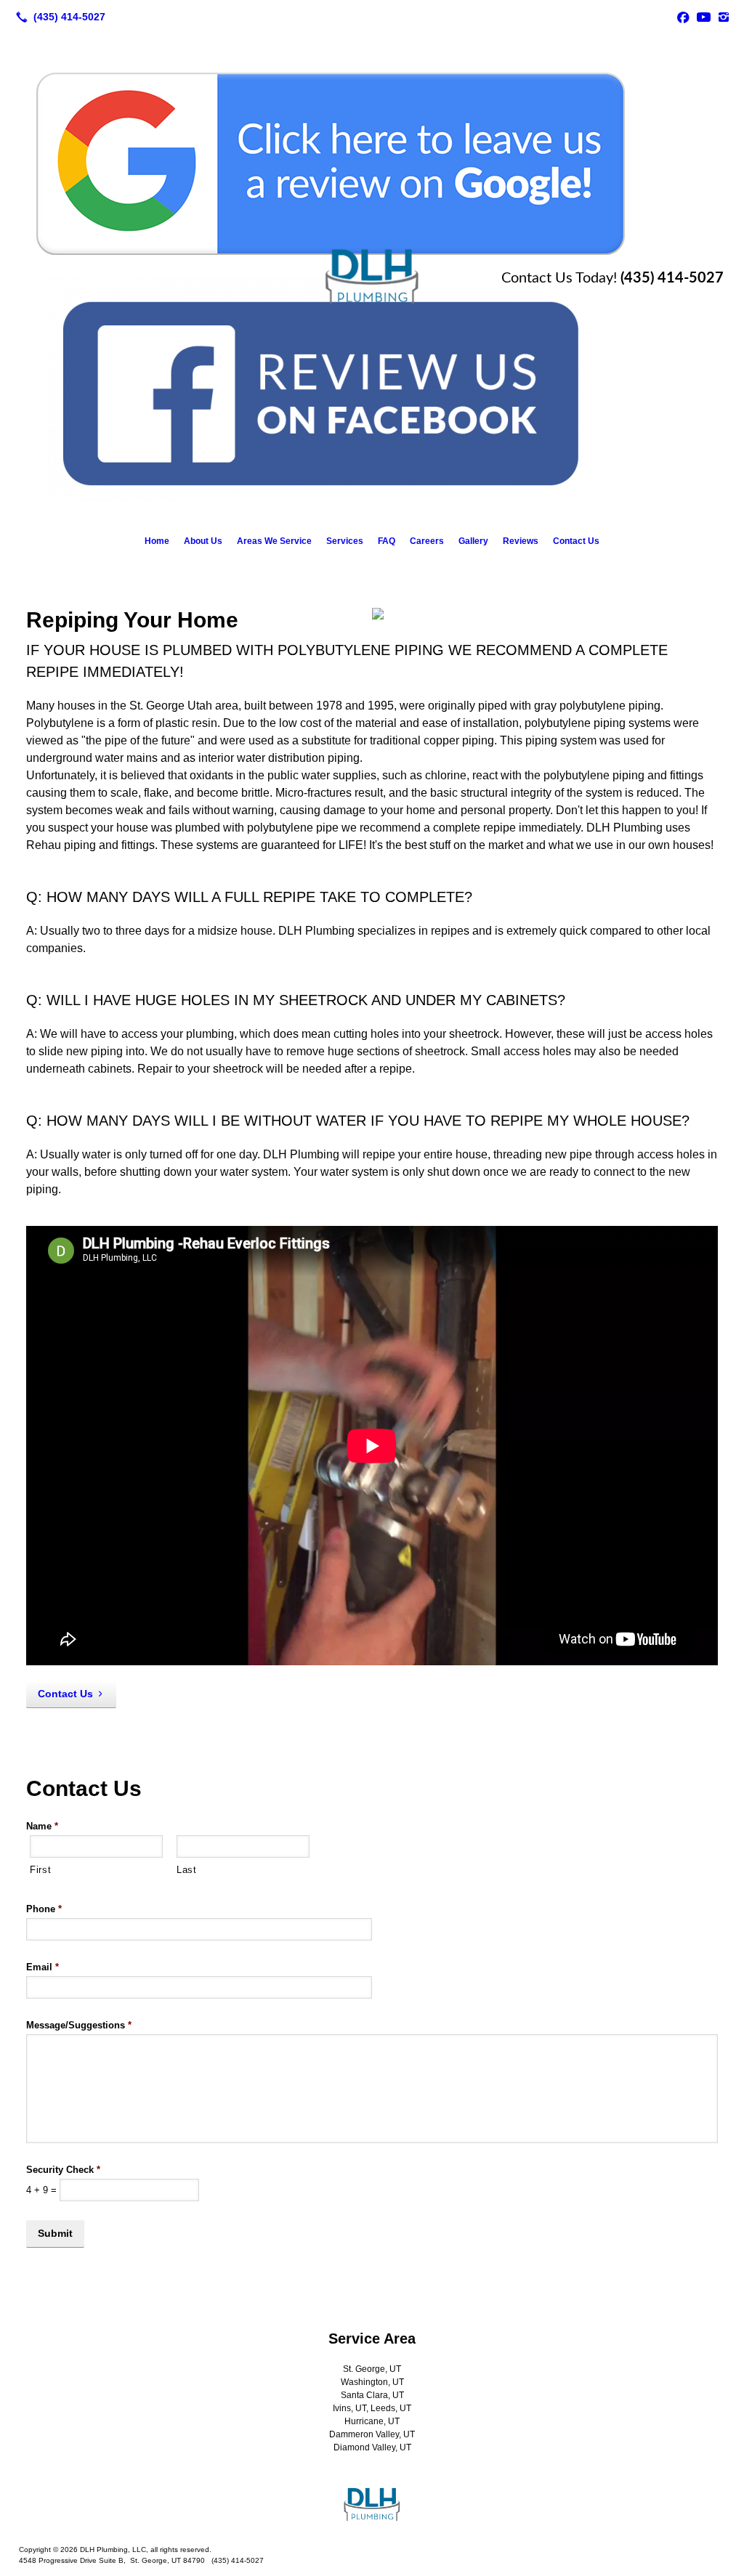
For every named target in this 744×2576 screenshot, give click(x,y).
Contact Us (576, 541)
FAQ (387, 541)
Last (187, 1870)
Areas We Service (274, 541)
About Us (203, 541)
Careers (427, 541)
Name (42, 1826)
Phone (44, 1909)
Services (345, 541)
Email (43, 1967)
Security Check (63, 2170)
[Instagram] (724, 17)
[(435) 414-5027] (58, 17)
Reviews (521, 541)
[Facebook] (683, 17)
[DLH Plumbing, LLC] (372, 2505)
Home (157, 541)
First (40, 1870)
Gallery (473, 541)
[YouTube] (703, 17)
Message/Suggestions (79, 2025)
